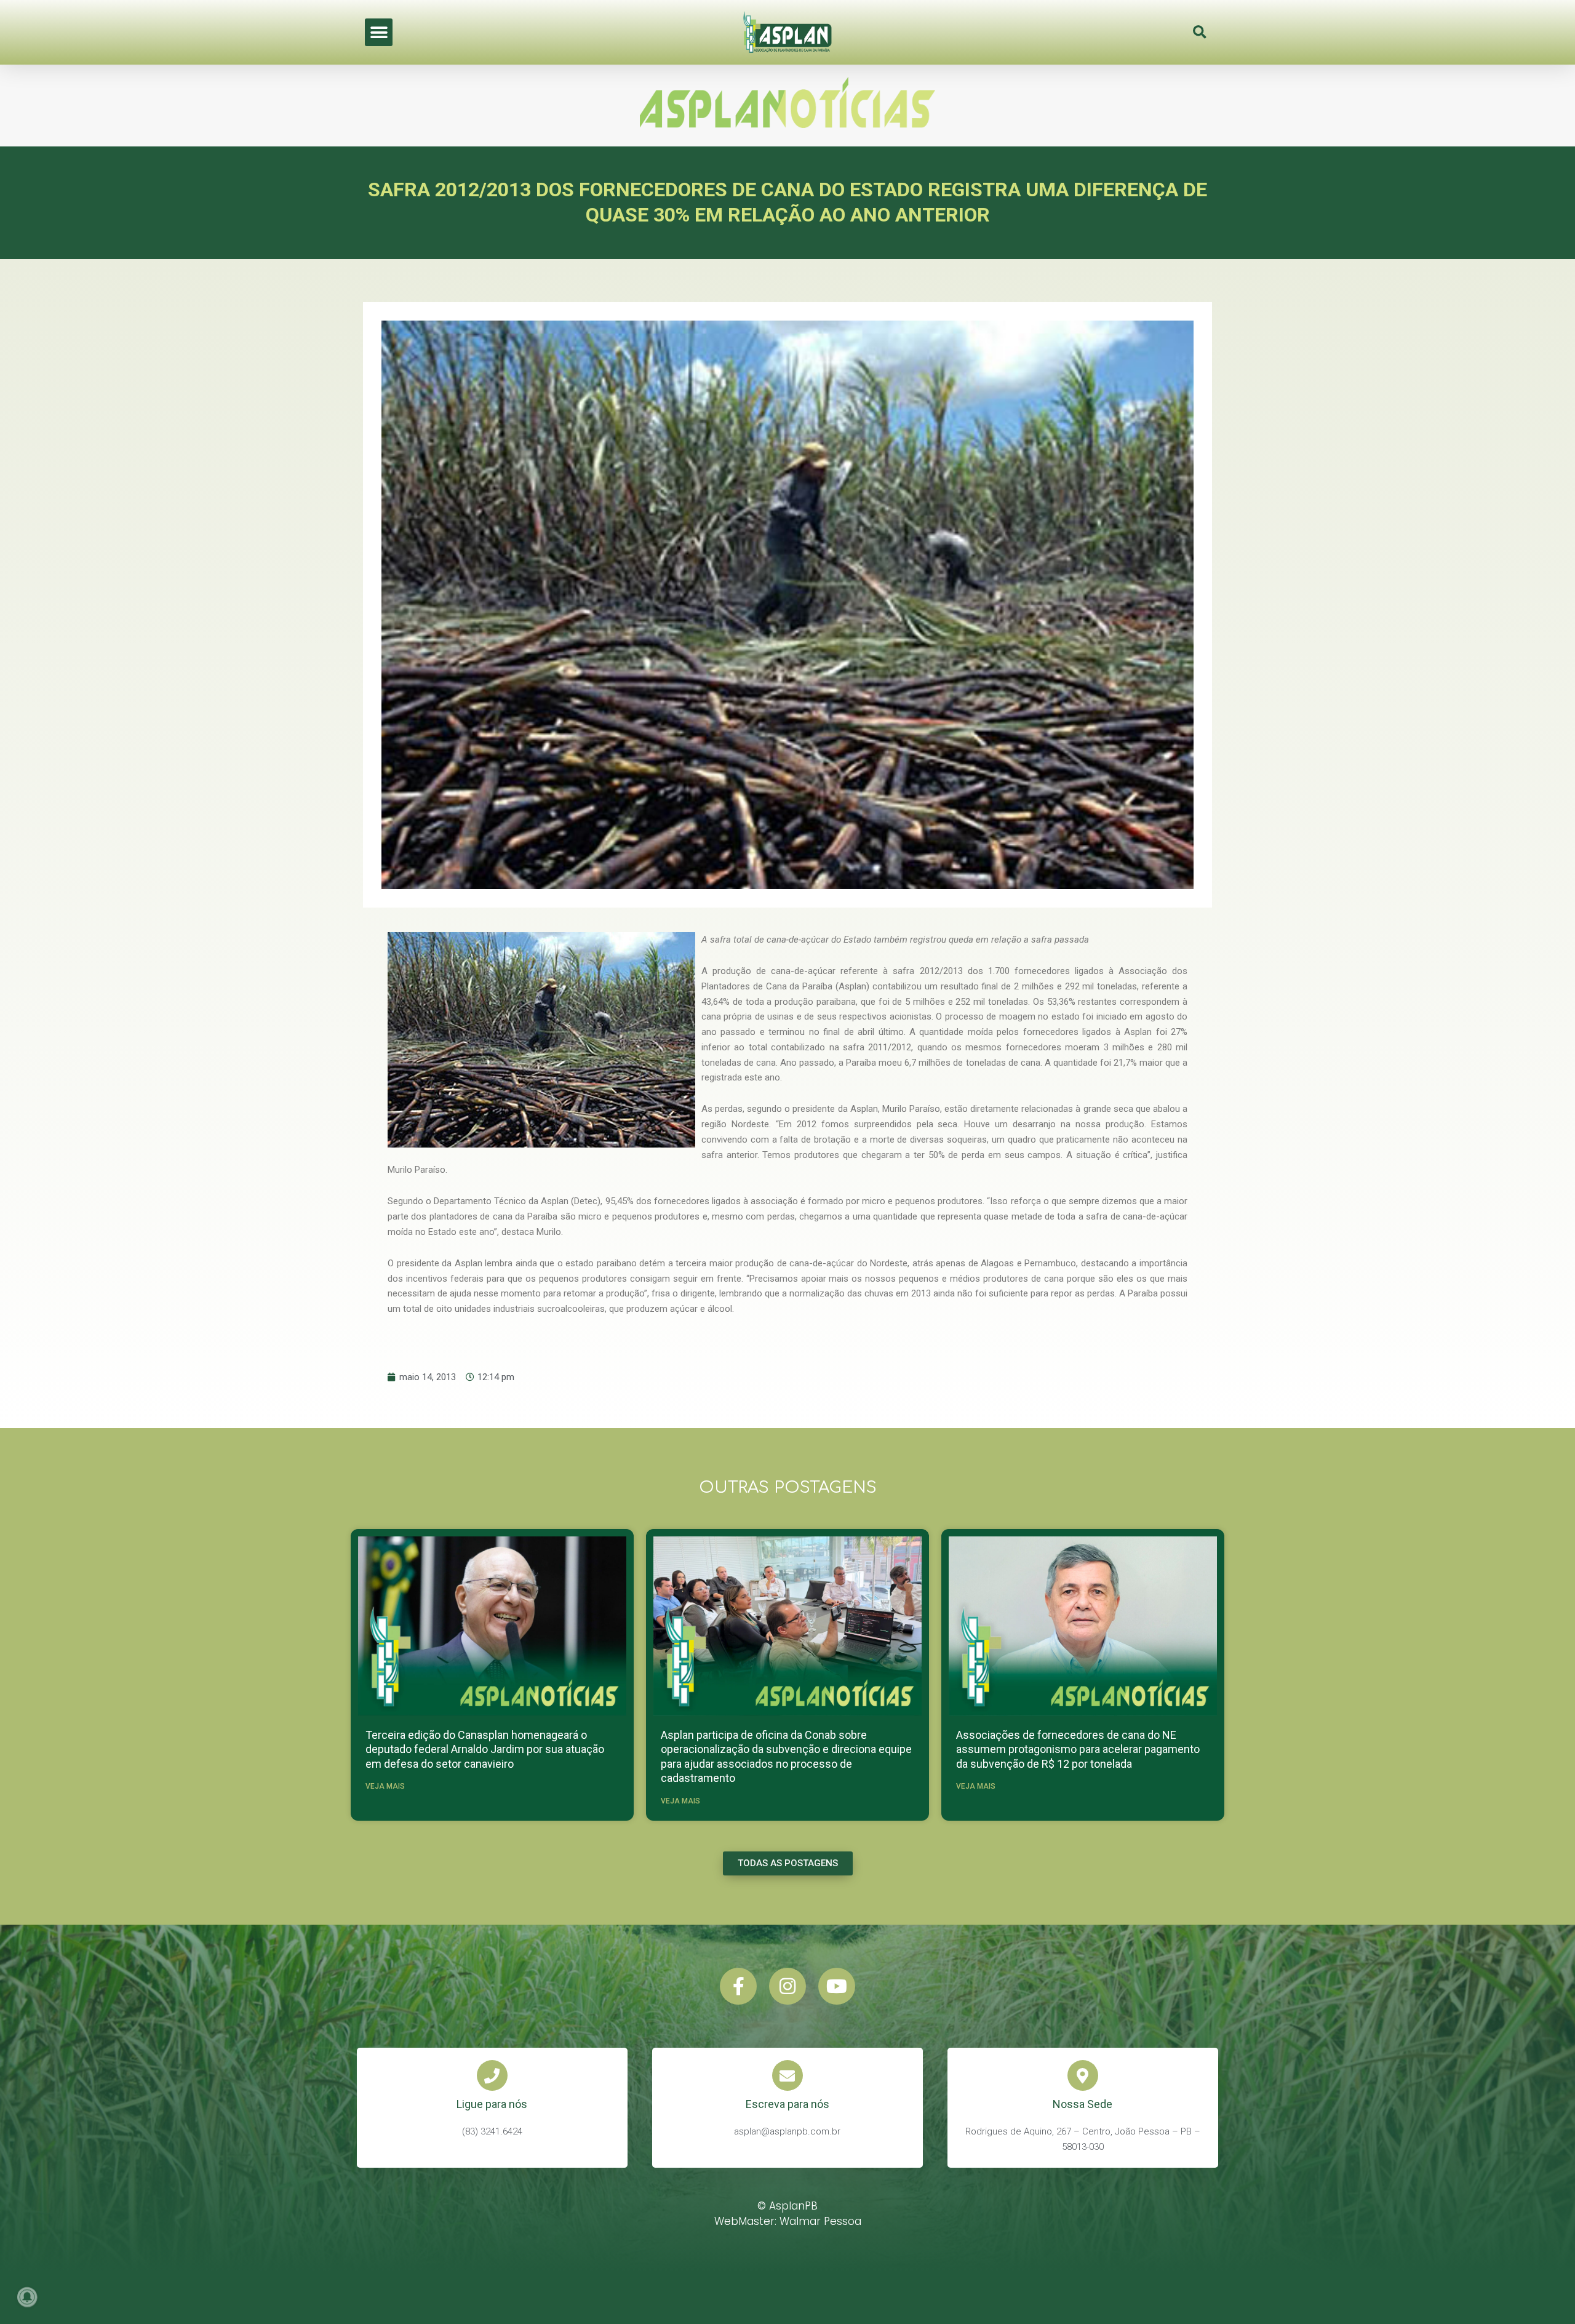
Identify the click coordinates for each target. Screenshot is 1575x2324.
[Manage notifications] (27, 2297)
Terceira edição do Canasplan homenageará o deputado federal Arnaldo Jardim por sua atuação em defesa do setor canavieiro (485, 1749)
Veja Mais (385, 1786)
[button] (379, 32)
